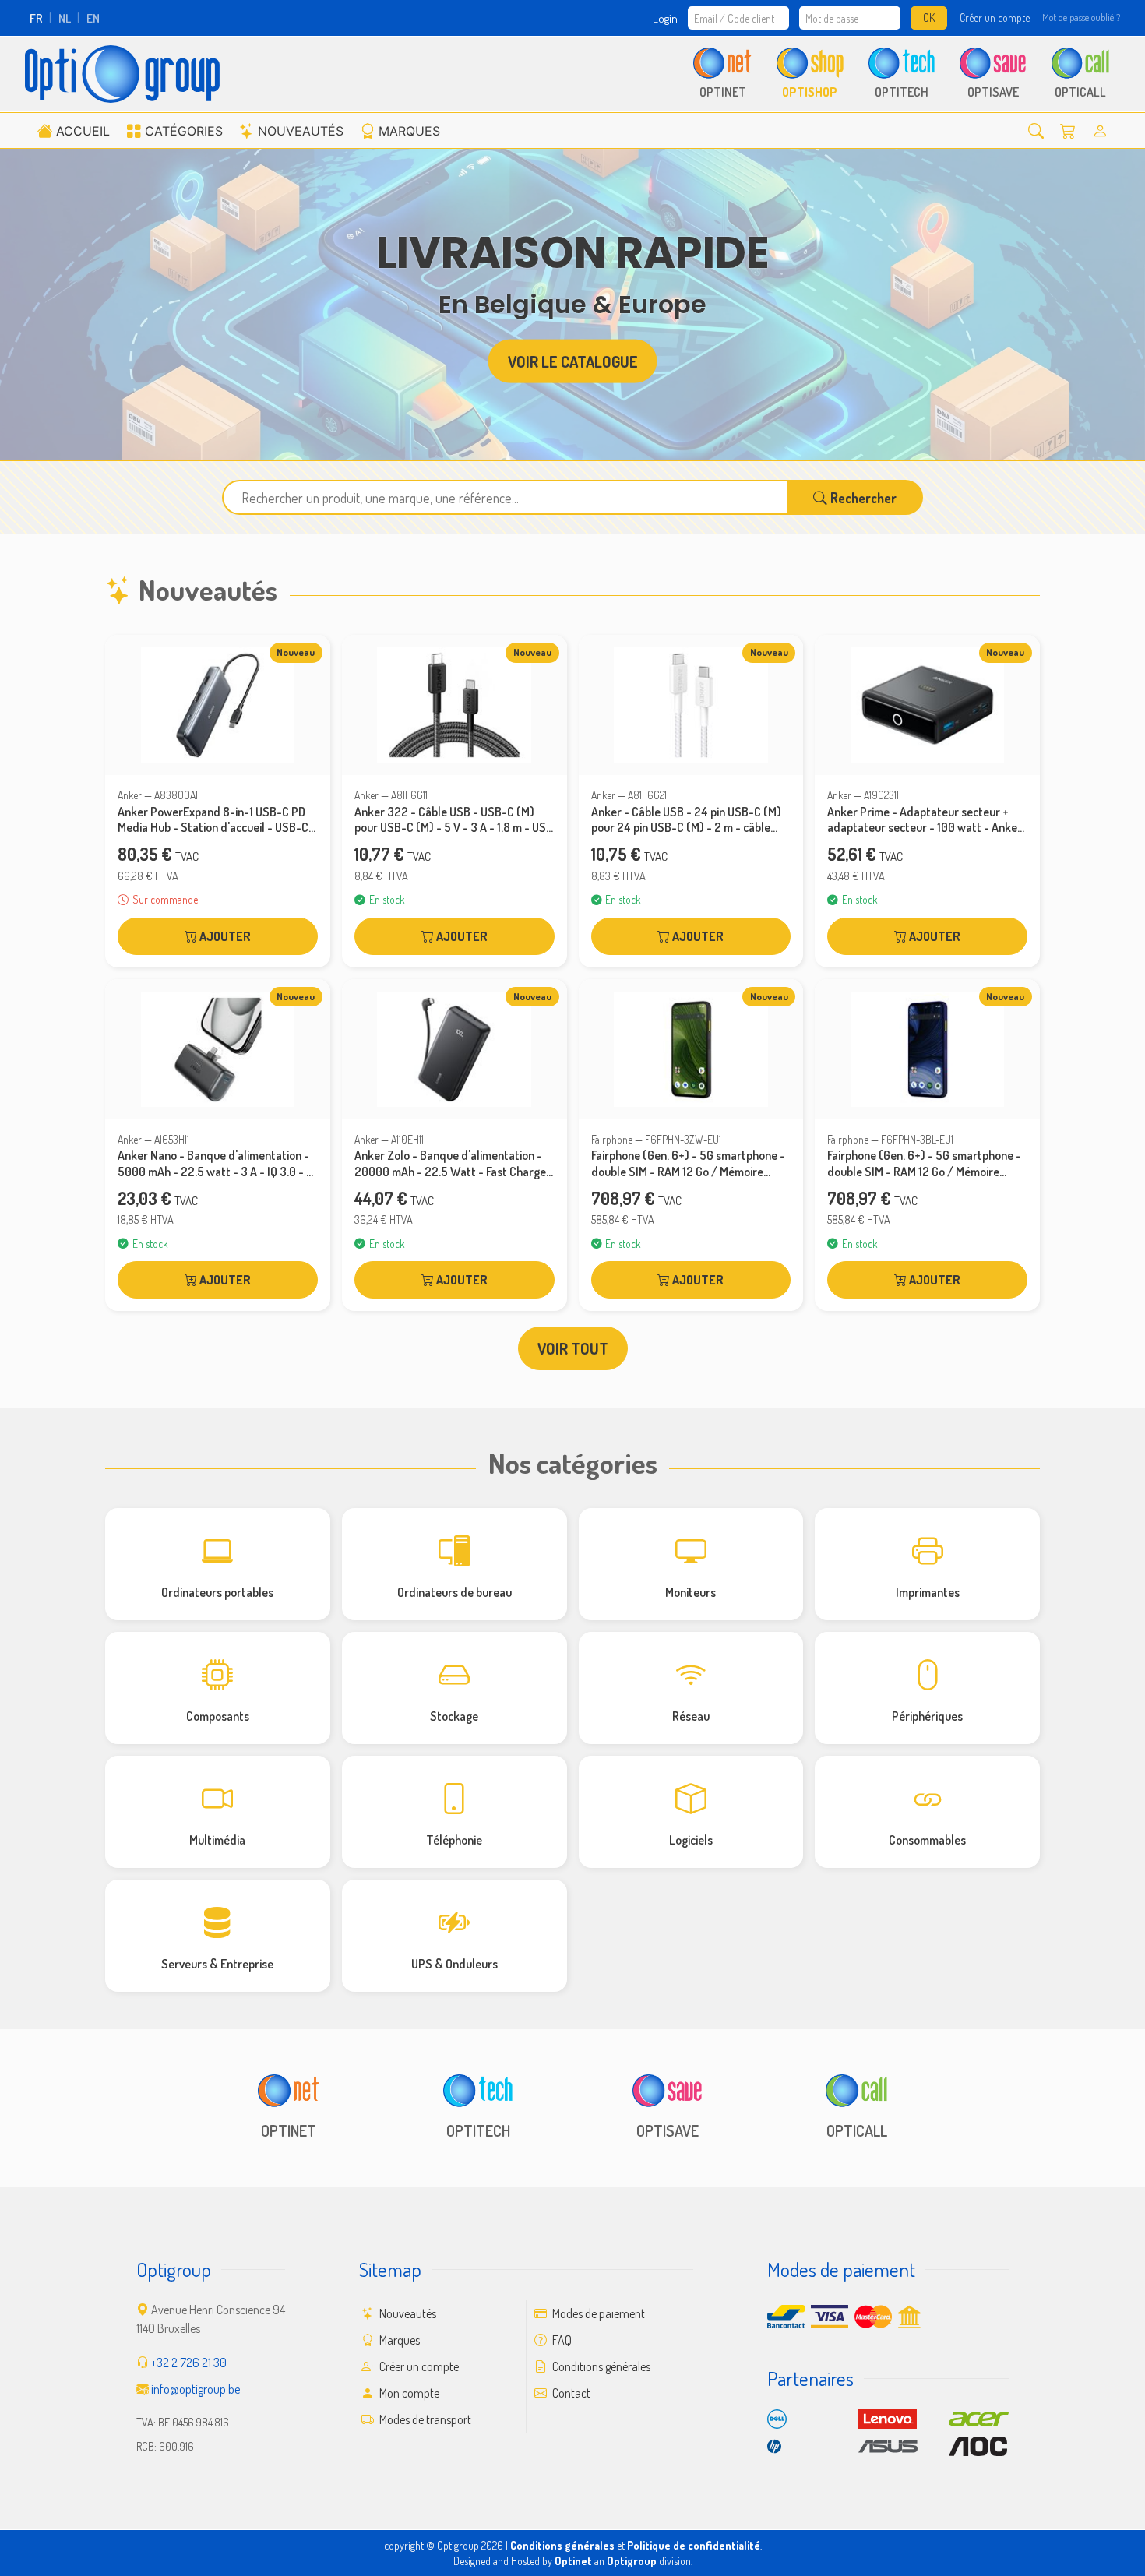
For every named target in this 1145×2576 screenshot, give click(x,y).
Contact (570, 2393)
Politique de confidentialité (694, 2545)
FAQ (561, 2340)
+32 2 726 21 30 (189, 2363)
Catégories (184, 131)
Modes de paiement (597, 2313)
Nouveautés (301, 131)
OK (929, 18)
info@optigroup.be (196, 2389)
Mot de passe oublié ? (1081, 17)
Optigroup (632, 2561)
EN (93, 18)
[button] (1036, 130)
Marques (409, 131)
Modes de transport (424, 2419)
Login (665, 18)
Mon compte (408, 2393)
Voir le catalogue (573, 361)
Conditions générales (600, 2366)
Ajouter (224, 936)
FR (36, 18)
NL (65, 18)
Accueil (83, 131)
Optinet (573, 2561)
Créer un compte (995, 18)
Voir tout (573, 1348)
